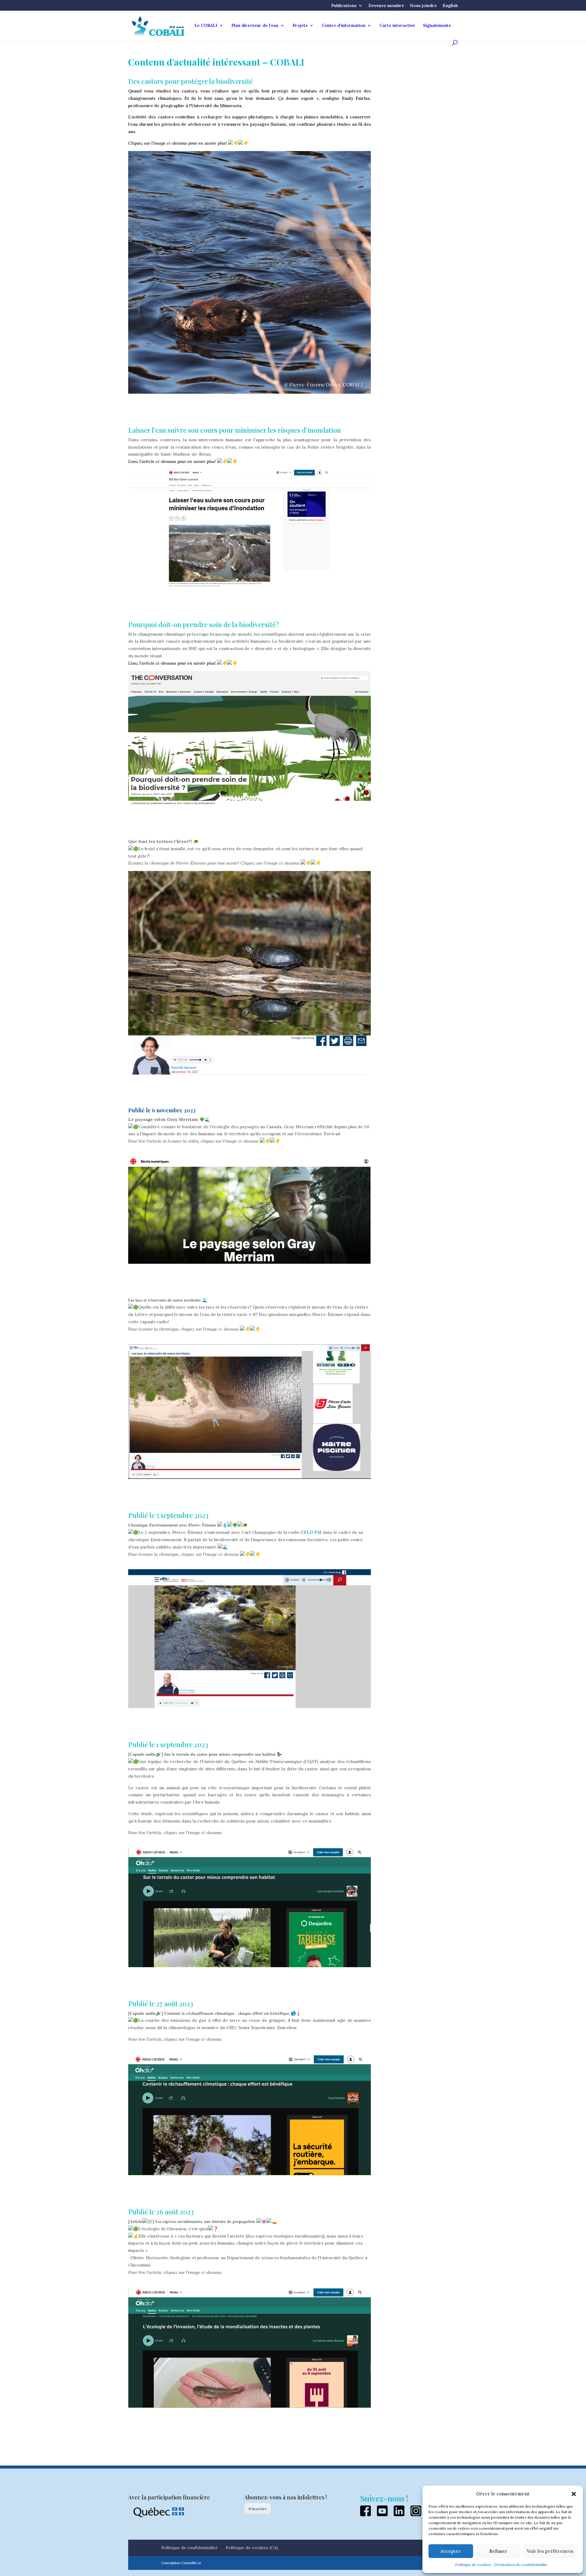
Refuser (498, 2551)
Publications (344, 6)
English (450, 6)
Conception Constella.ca (181, 2563)
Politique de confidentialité (189, 2548)
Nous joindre (423, 6)
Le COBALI (206, 26)
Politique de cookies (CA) (252, 2548)
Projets (300, 26)
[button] (574, 2494)
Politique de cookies (473, 2565)
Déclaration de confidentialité (521, 2565)
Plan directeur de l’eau (255, 26)
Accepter (451, 2551)
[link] (311, 1532)
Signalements (437, 26)
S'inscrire (258, 2509)
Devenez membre (386, 6)
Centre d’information (344, 26)
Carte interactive (397, 26)
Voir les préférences (550, 2551)
